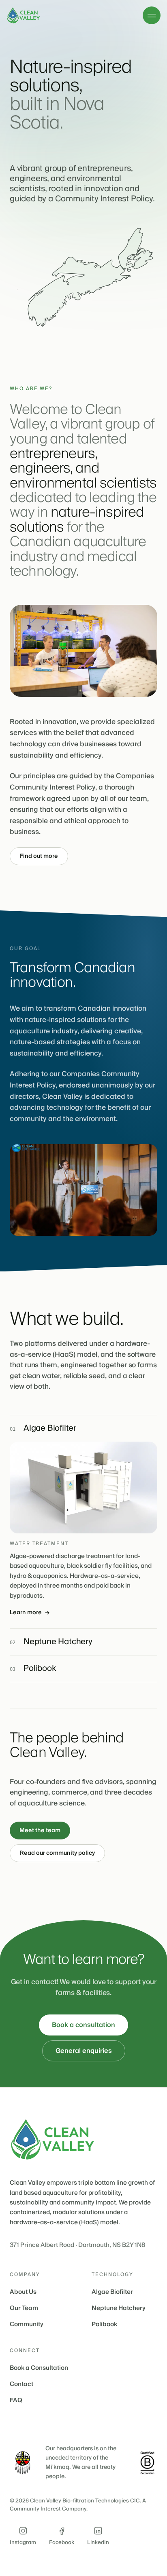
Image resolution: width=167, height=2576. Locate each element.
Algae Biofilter (112, 2292)
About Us (23, 2292)
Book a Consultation (39, 2368)
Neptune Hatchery (119, 2308)
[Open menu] (152, 15)
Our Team (24, 2308)
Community (27, 2324)
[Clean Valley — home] (24, 15)
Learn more (30, 1613)
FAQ (16, 2400)
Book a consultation (83, 2025)
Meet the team (40, 1831)
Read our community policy (57, 1853)
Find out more (39, 856)
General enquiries (84, 2051)
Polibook (104, 2324)
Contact (21, 2384)
